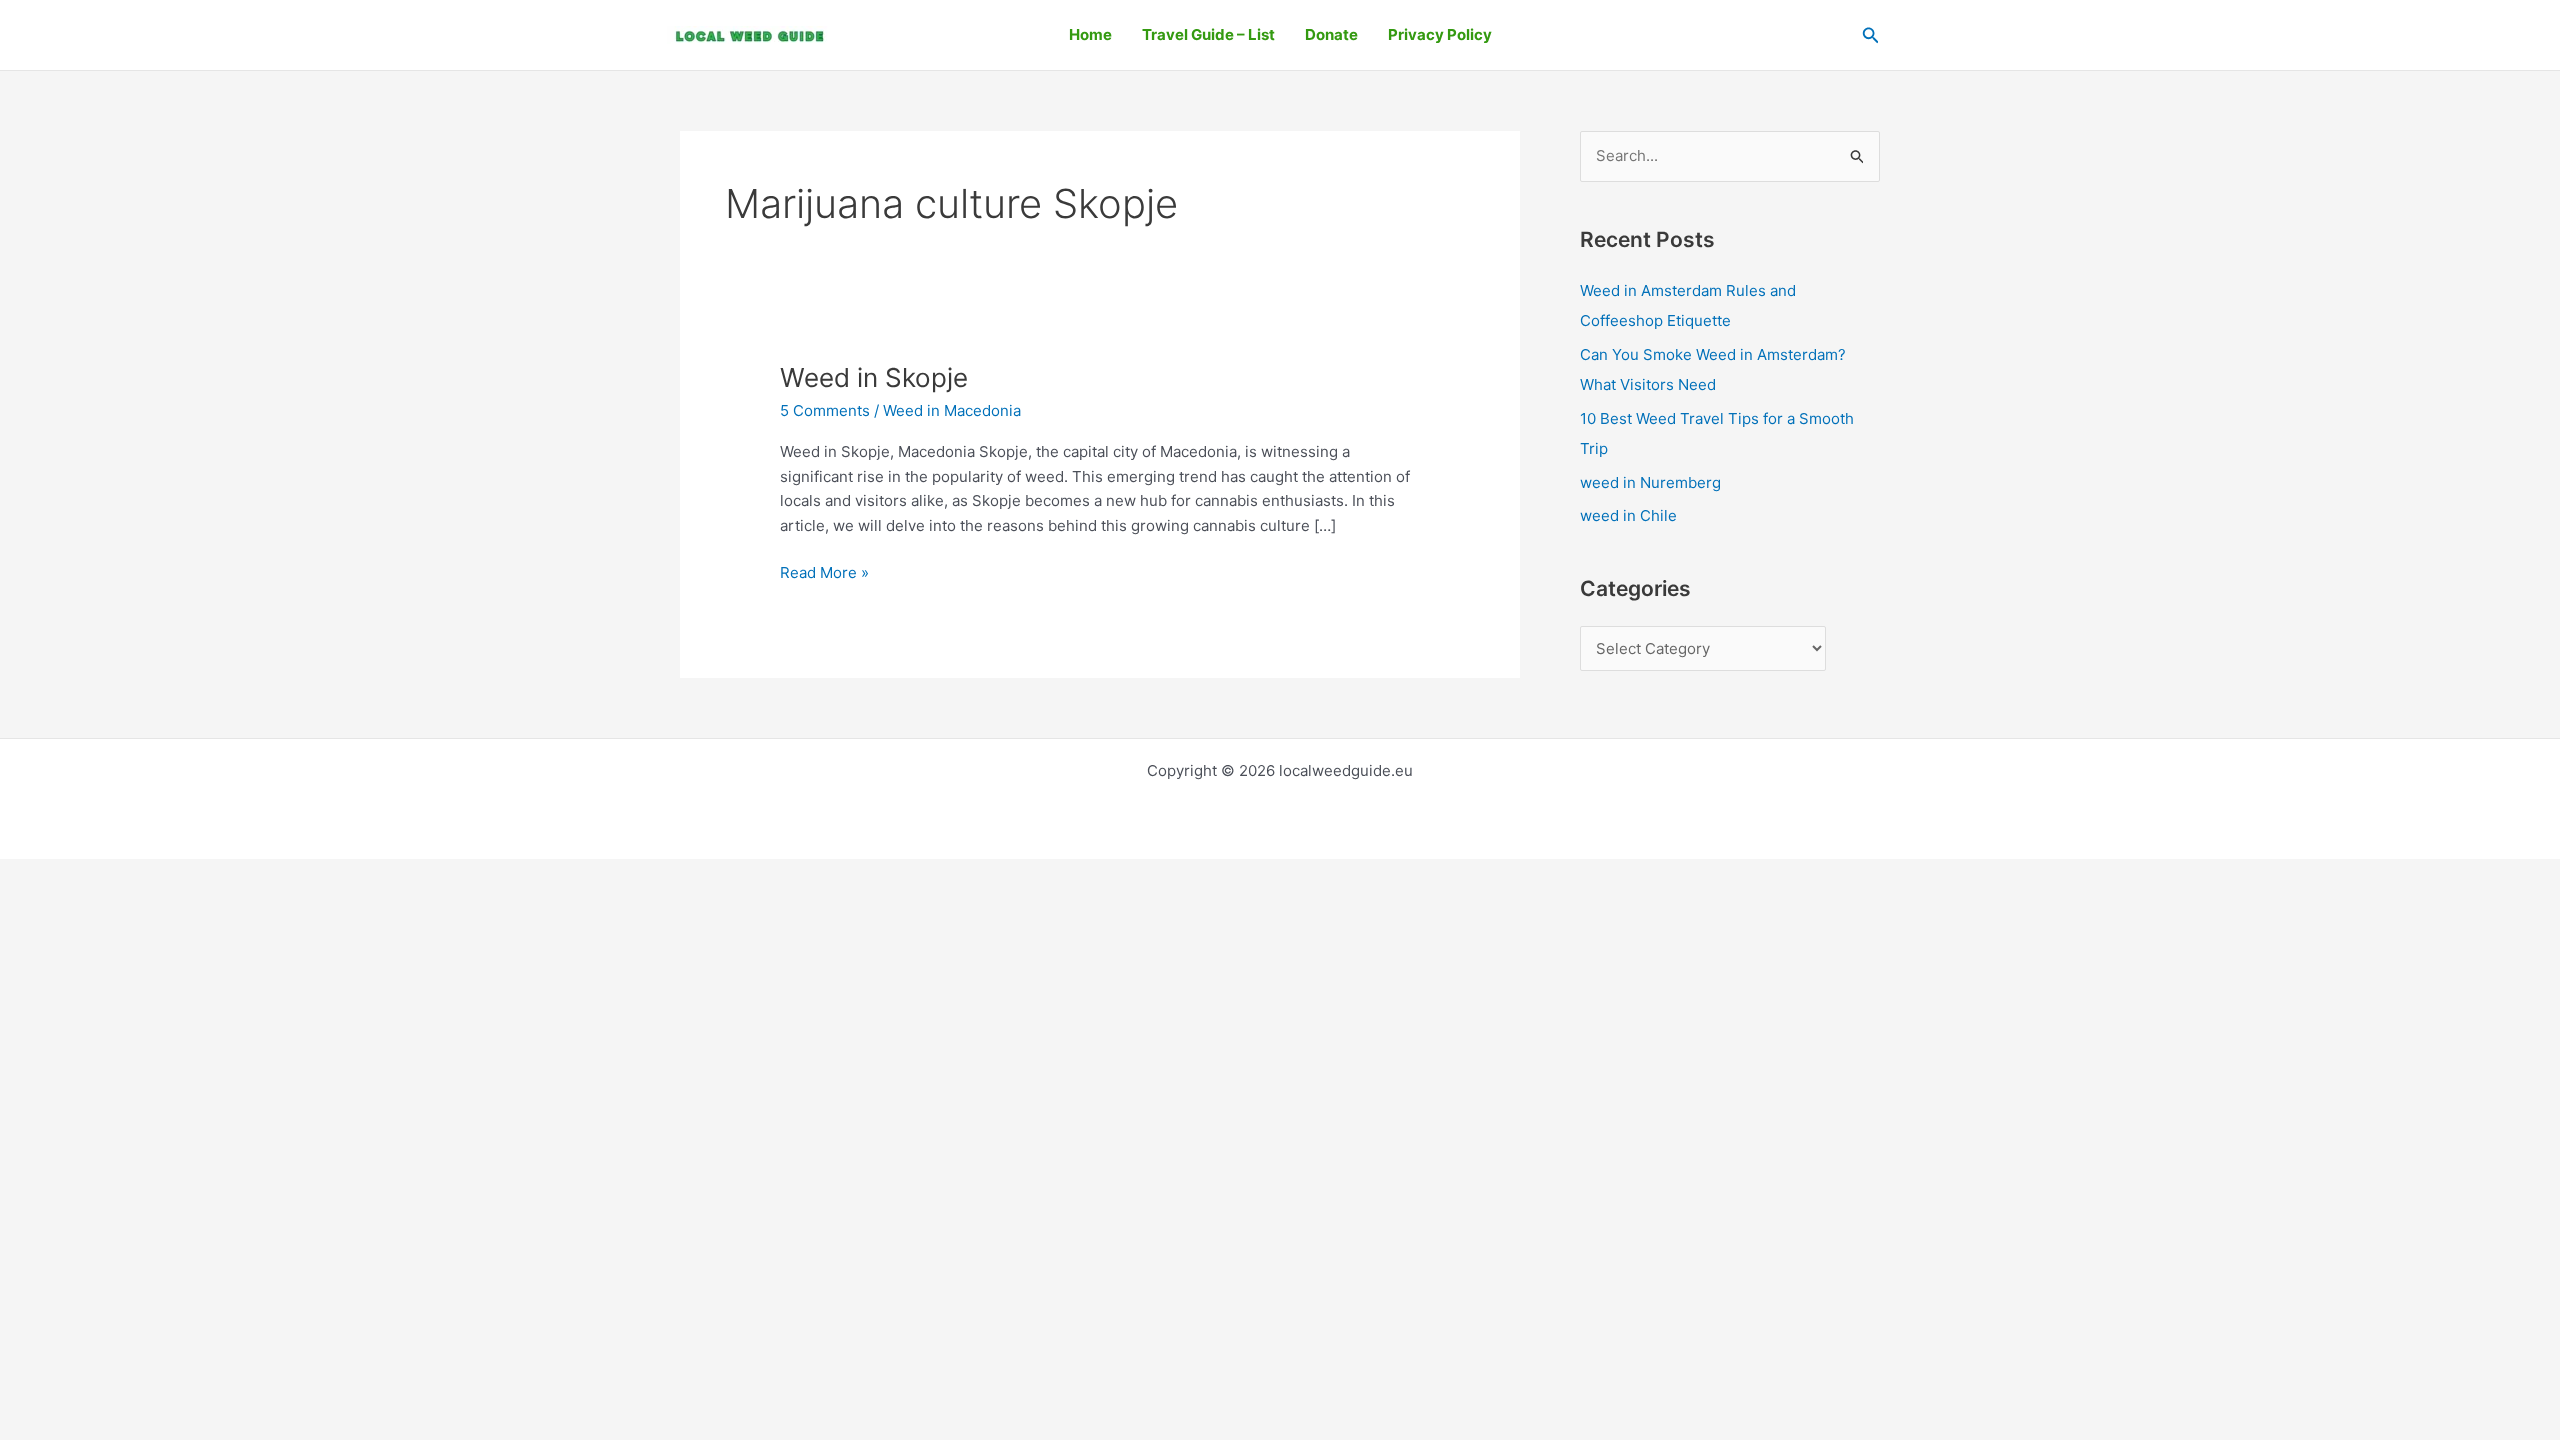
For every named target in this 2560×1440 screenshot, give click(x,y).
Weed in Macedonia (952, 410)
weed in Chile (1628, 515)
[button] (1871, 35)
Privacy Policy (1440, 34)
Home (1090, 34)
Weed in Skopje (874, 377)
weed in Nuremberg (1650, 482)
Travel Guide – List (1208, 34)
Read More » (824, 571)
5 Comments (825, 410)
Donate (1331, 34)
